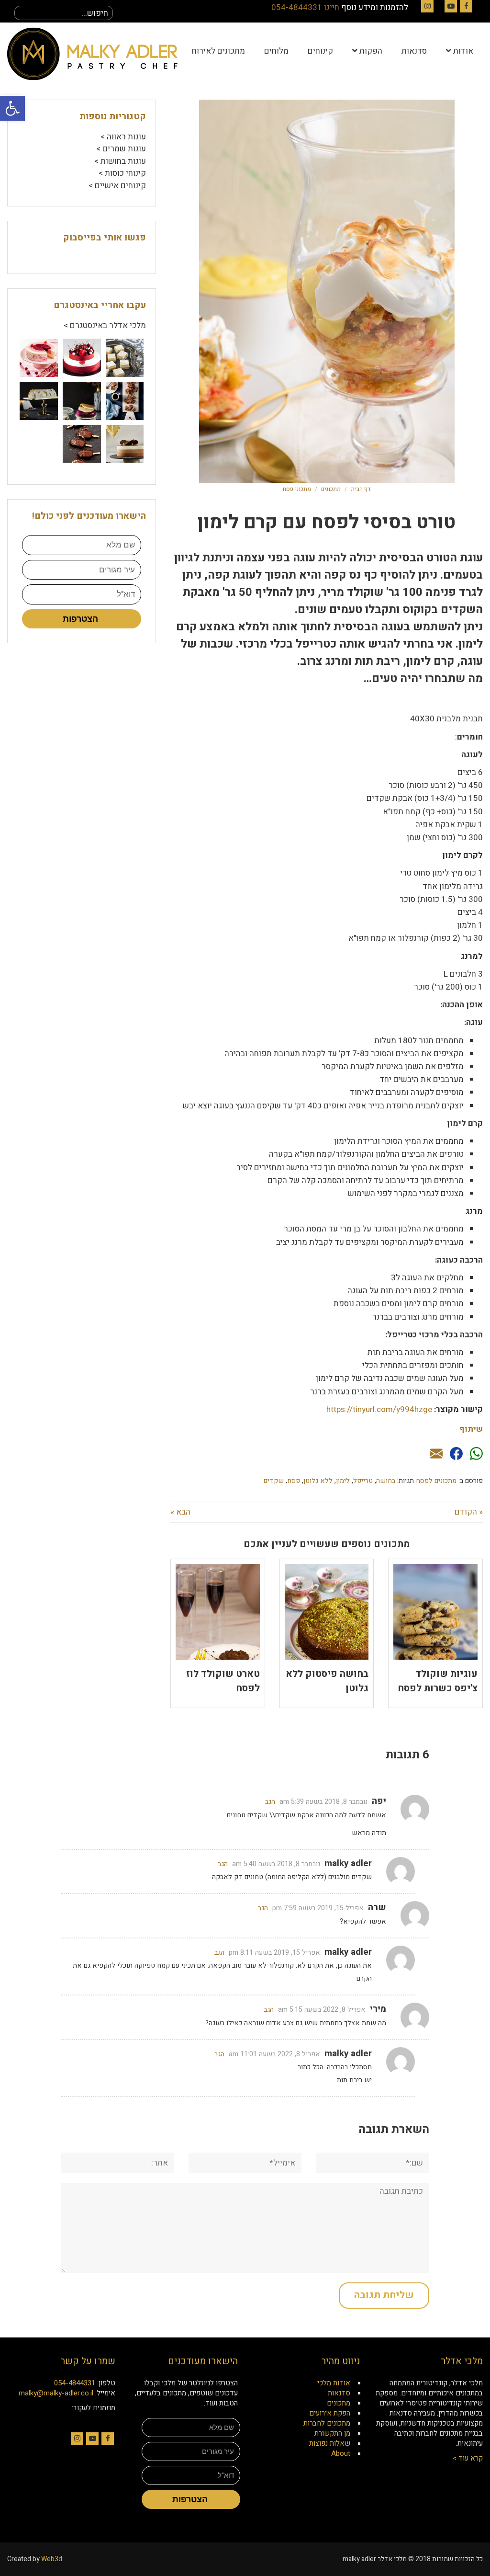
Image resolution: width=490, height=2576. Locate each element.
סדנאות (339, 2393)
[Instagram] (427, 6)
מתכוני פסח (297, 489)
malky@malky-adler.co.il (56, 2393)
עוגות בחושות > (120, 161)
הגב (270, 1802)
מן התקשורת (332, 2433)
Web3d (52, 2559)
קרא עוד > (468, 2458)
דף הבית (361, 489)
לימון (343, 1481)
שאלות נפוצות (330, 2443)
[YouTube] (451, 6)
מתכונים (331, 489)
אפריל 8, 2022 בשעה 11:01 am (274, 2054)
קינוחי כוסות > (122, 173)
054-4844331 (75, 2383)
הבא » (180, 1512)
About (341, 2453)
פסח (294, 1481)
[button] (12, 108)
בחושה (386, 1481)
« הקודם (469, 1512)
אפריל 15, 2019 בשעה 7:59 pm (318, 1908)
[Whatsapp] (476, 1454)
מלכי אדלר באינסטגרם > (105, 325)
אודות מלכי (334, 2383)
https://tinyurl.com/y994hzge (379, 1409)
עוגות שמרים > (121, 149)
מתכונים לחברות (327, 2423)
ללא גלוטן (318, 1481)
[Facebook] (466, 6)
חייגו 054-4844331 (305, 7)
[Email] (436, 1454)
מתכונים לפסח (436, 1481)
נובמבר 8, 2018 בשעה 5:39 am (323, 1802)
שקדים (274, 1481)
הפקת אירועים (330, 2413)
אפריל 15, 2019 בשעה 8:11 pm (274, 1953)
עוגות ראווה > (123, 137)
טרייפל (363, 1481)
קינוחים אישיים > (117, 186)
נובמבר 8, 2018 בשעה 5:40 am (276, 1864)
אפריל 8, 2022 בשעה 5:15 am (322, 2010)
